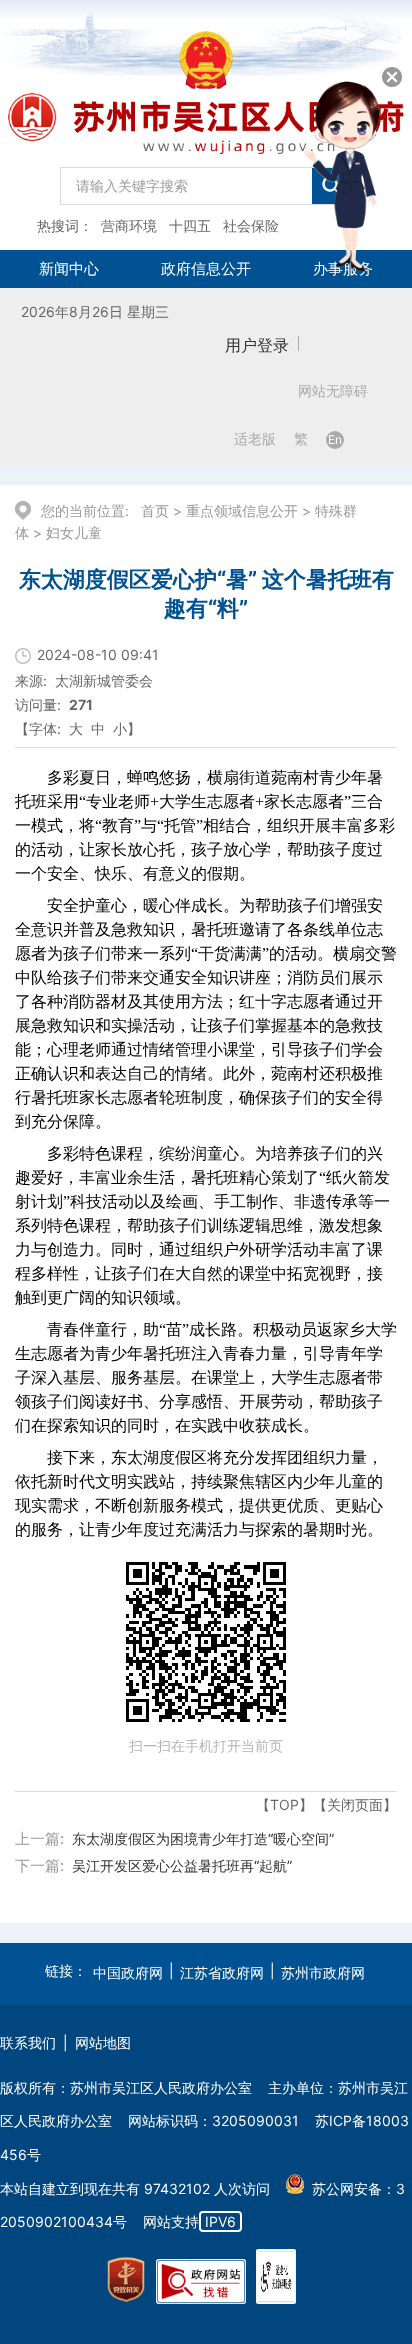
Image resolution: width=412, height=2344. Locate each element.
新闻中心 (69, 268)
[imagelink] (126, 2280)
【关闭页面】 (355, 1804)
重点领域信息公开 (242, 510)
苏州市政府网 (323, 1972)
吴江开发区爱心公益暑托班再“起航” (182, 1865)
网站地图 (103, 2042)
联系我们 (28, 2042)
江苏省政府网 (222, 1972)
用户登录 (257, 345)
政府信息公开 (206, 268)
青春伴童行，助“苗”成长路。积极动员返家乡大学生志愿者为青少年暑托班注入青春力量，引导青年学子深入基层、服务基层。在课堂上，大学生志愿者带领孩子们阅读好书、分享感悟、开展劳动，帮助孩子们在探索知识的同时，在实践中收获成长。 (206, 1377)
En (335, 439)
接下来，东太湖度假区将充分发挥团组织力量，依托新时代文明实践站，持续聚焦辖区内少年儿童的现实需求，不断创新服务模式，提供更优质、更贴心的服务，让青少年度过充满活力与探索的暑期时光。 (199, 1493)
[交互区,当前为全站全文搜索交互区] (206, 181)
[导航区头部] (206, 125)
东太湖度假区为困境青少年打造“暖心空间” (203, 1838)
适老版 (255, 439)
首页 (155, 510)
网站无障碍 (333, 391)
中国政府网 (128, 1972)
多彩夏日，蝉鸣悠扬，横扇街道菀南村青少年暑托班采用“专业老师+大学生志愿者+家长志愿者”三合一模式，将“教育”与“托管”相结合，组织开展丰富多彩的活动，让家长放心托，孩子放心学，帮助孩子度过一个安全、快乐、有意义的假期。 (205, 825)
